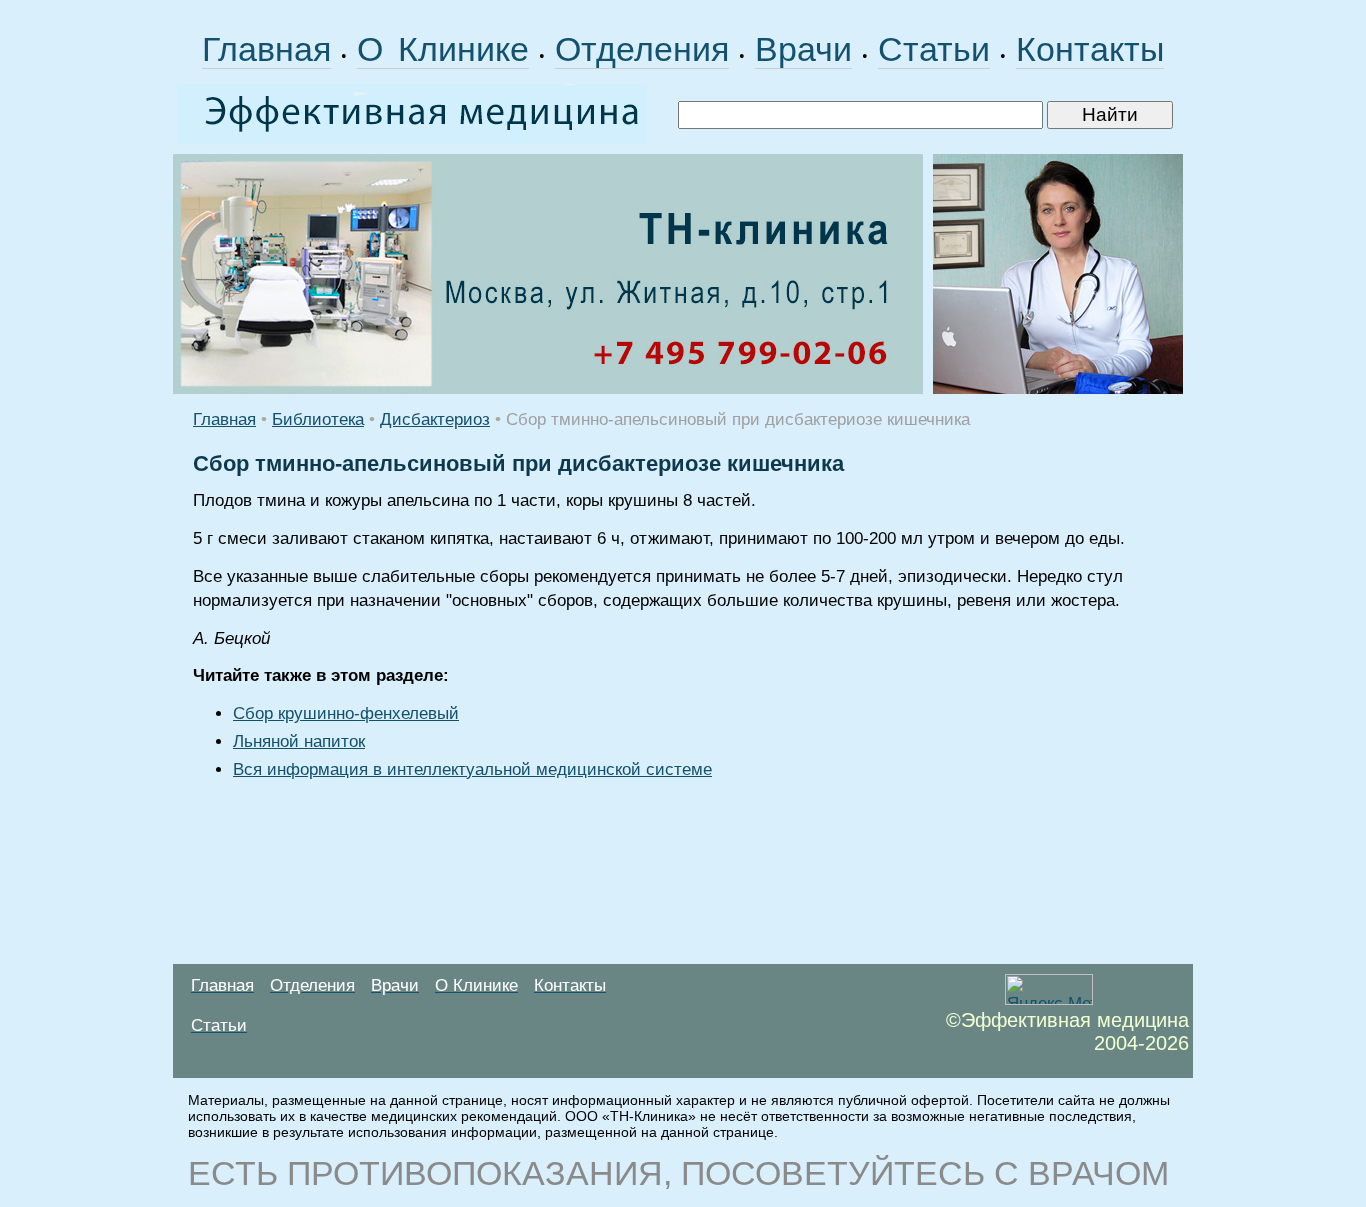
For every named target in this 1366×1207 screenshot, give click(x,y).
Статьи (934, 49)
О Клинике (443, 49)
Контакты (1090, 49)
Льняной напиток (299, 741)
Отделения (642, 49)
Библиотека (318, 419)
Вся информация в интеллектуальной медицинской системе (472, 769)
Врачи (803, 49)
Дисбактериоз (435, 419)
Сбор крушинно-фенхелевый (346, 713)
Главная (266, 49)
